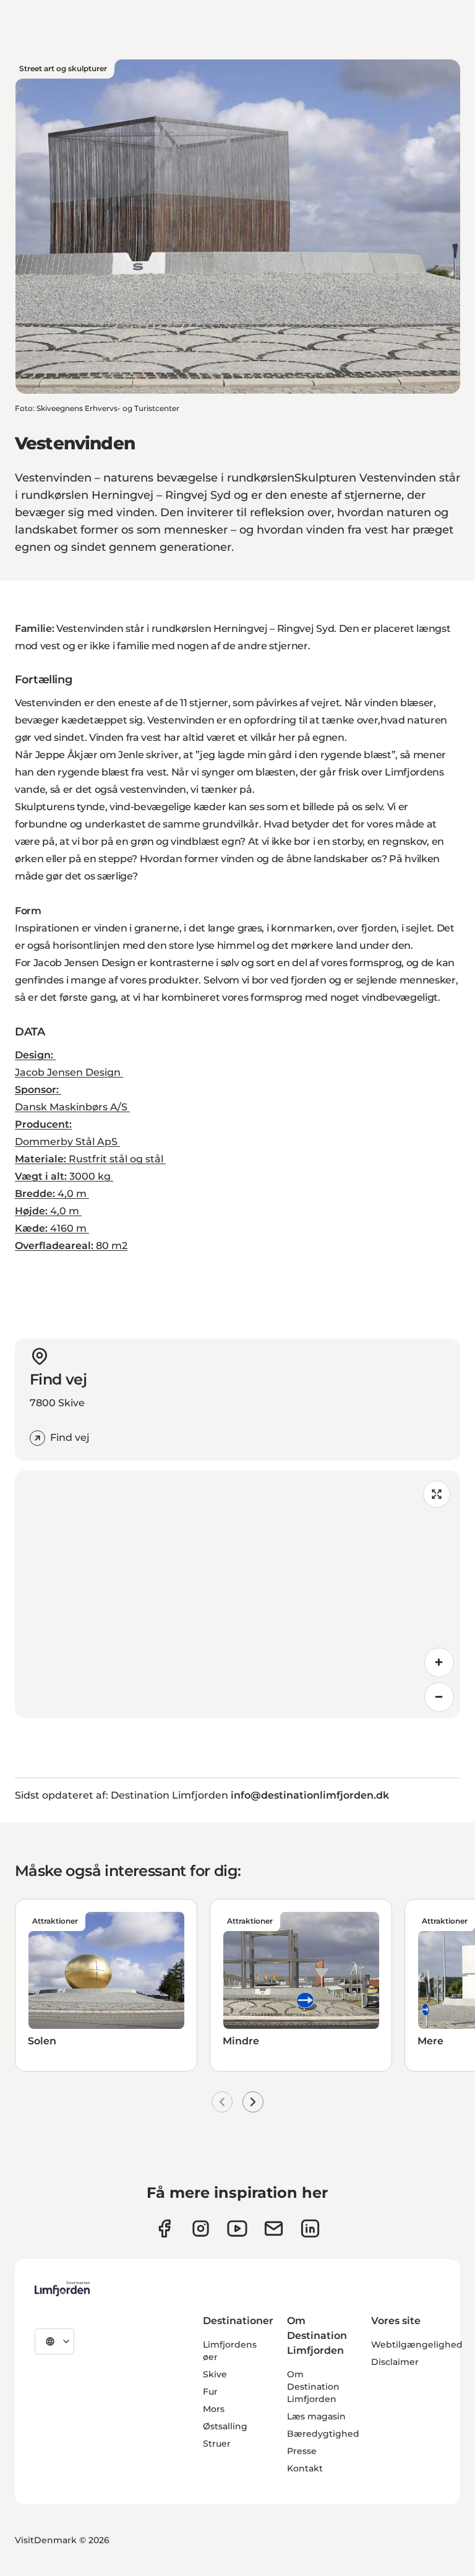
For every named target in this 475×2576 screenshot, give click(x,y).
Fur (210, 2392)
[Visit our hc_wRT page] (274, 2228)
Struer (217, 2444)
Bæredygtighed (323, 2434)
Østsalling (225, 2426)
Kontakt (305, 2468)
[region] (237, 1594)
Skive (215, 2374)
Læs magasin (316, 2416)
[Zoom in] (439, 1662)
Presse (302, 2451)
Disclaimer (395, 2362)
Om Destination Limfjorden (313, 2387)
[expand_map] (437, 1494)
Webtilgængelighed (417, 2345)
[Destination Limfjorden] (62, 2289)
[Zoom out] (439, 1697)
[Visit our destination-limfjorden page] (310, 2228)
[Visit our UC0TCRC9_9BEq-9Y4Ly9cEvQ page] (237, 2228)
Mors (214, 2409)
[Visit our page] (164, 2228)
